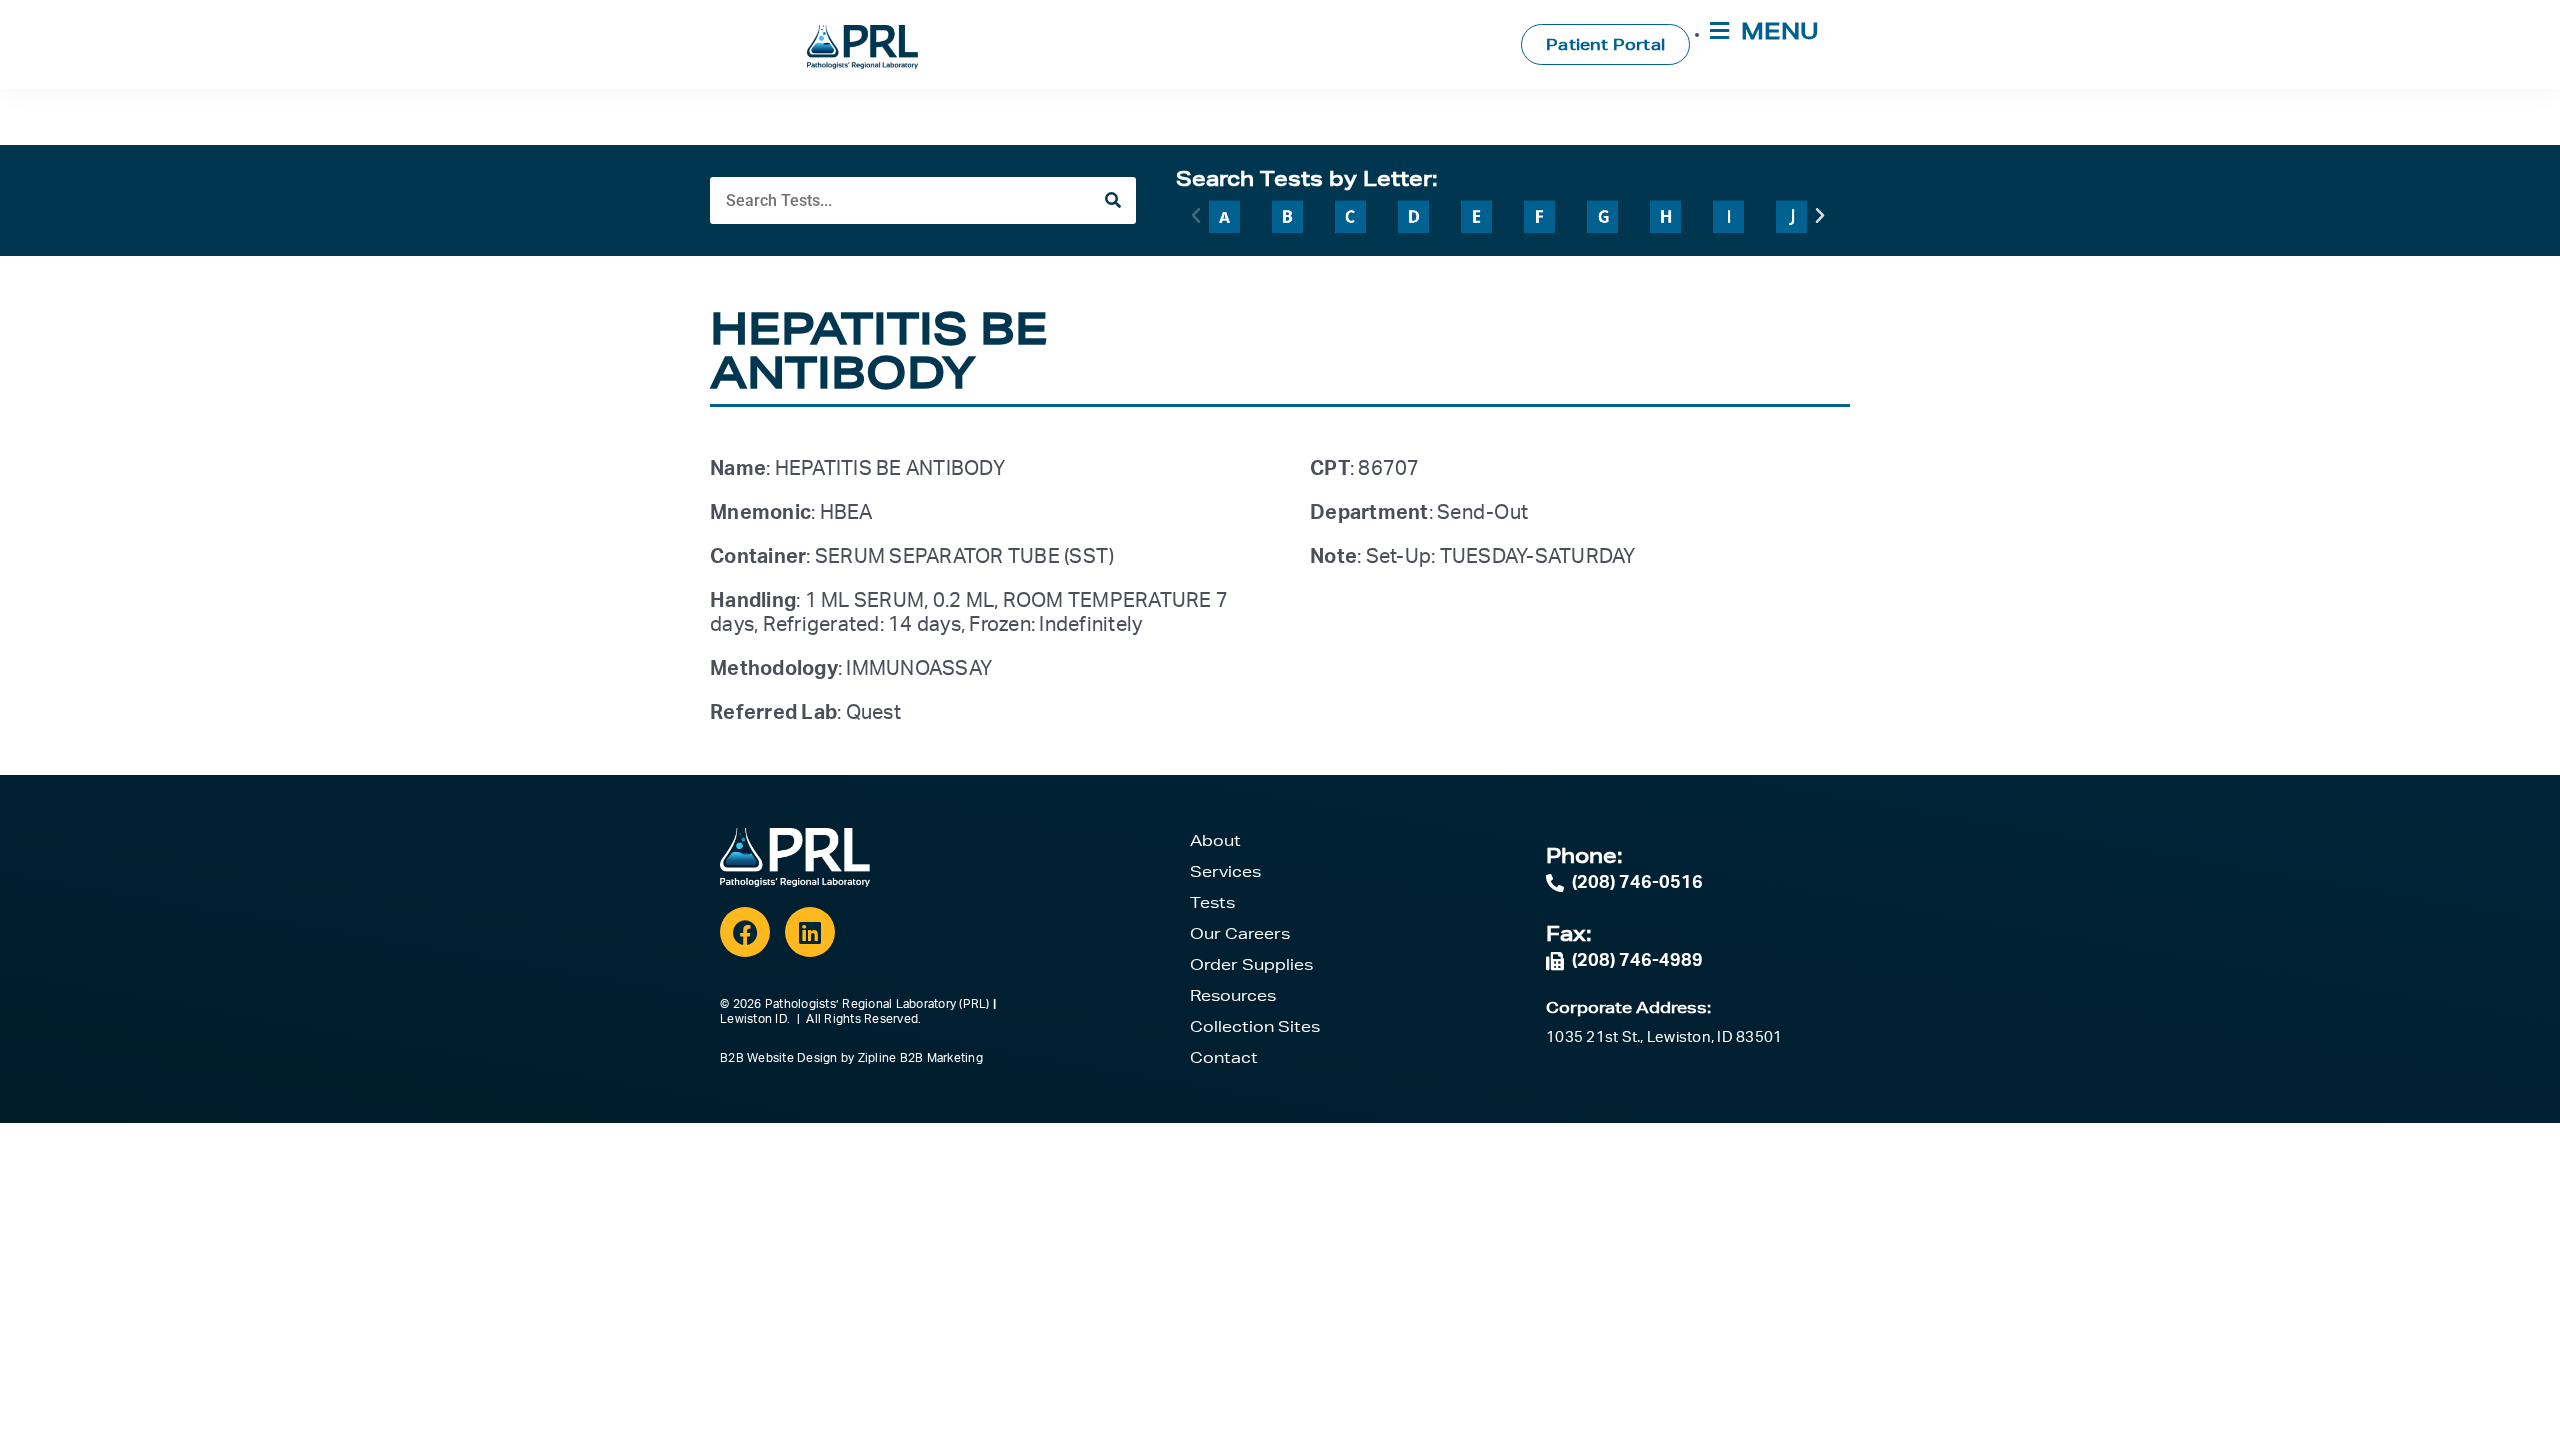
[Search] (1112, 200)
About (1215, 840)
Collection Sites (1255, 1026)
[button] (1196, 216)
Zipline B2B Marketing (920, 1058)
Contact (1224, 1057)
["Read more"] (1224, 216)
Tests (1212, 902)
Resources (1233, 995)
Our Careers (1240, 933)
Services (1225, 871)
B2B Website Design (779, 1058)
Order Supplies (1251, 964)
